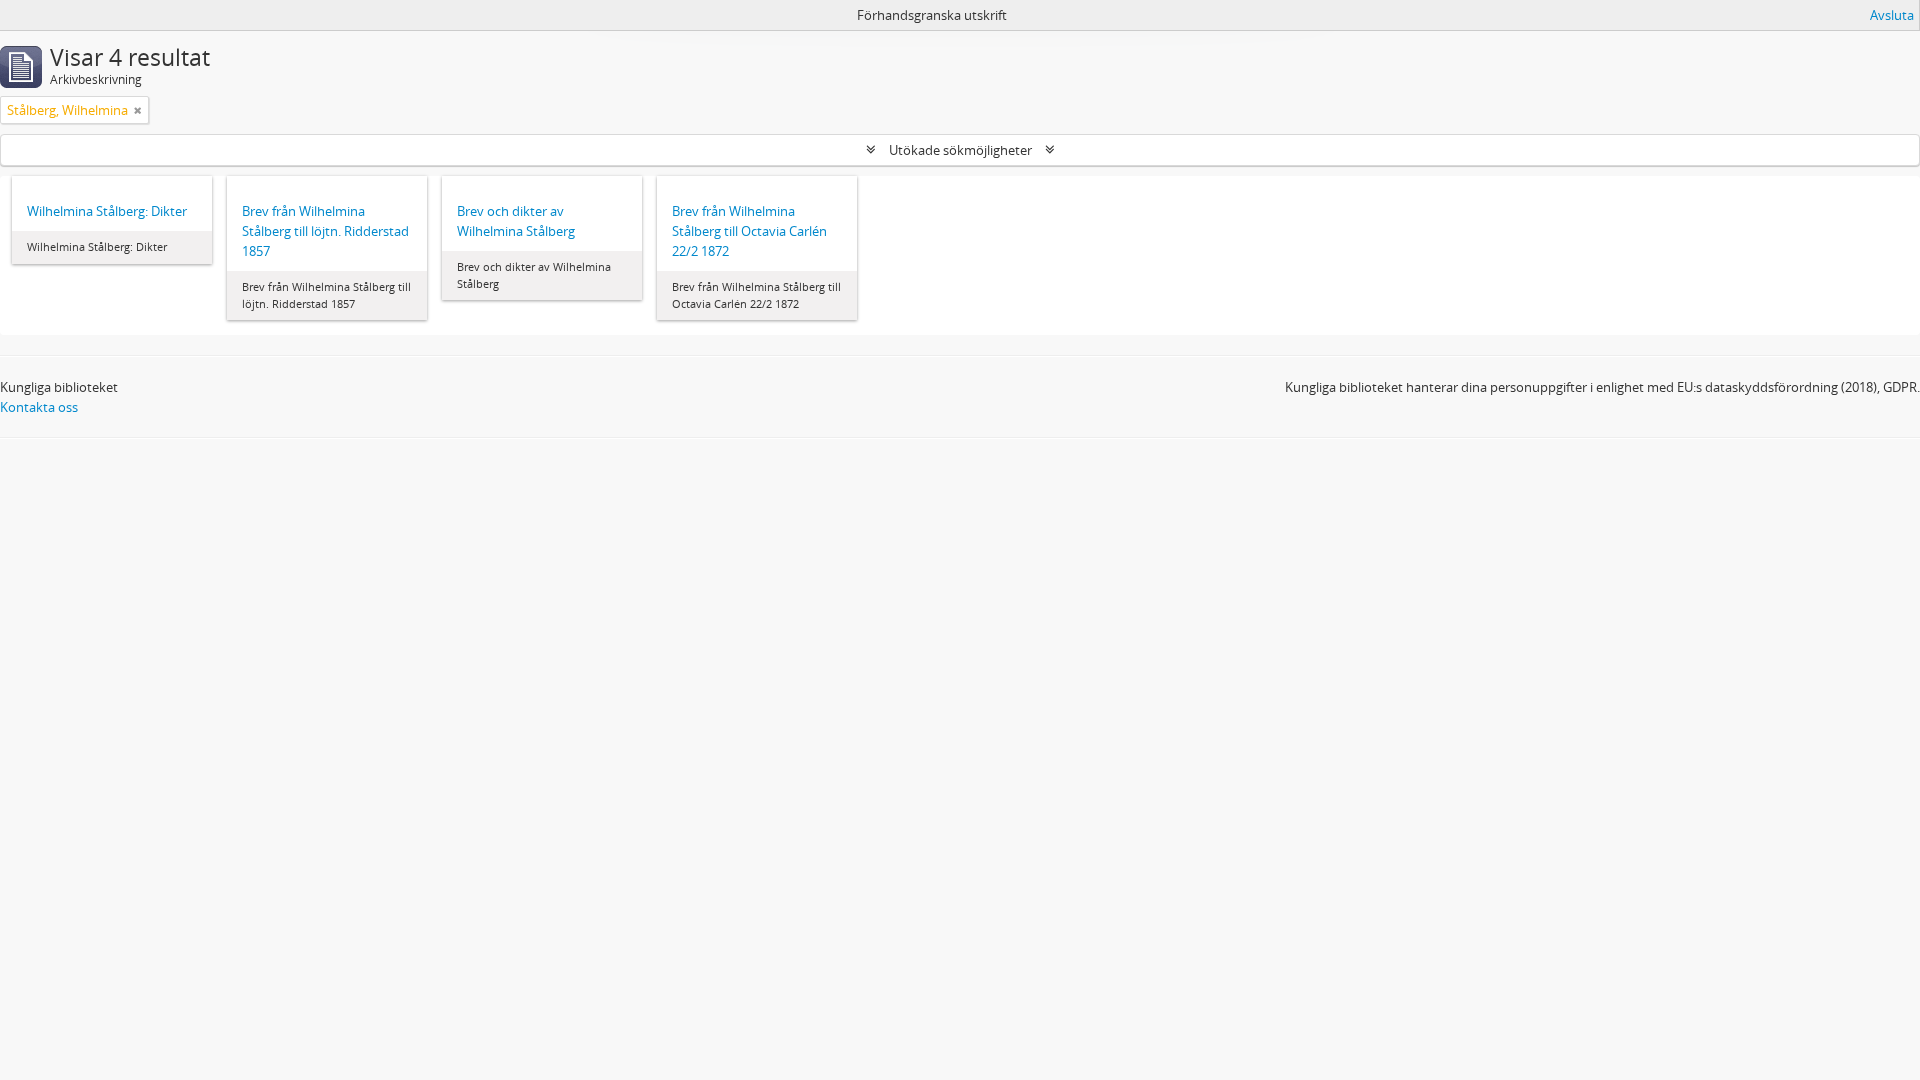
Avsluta (1892, 15)
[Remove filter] (138, 110)
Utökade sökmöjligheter (960, 150)
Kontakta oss (39, 407)
